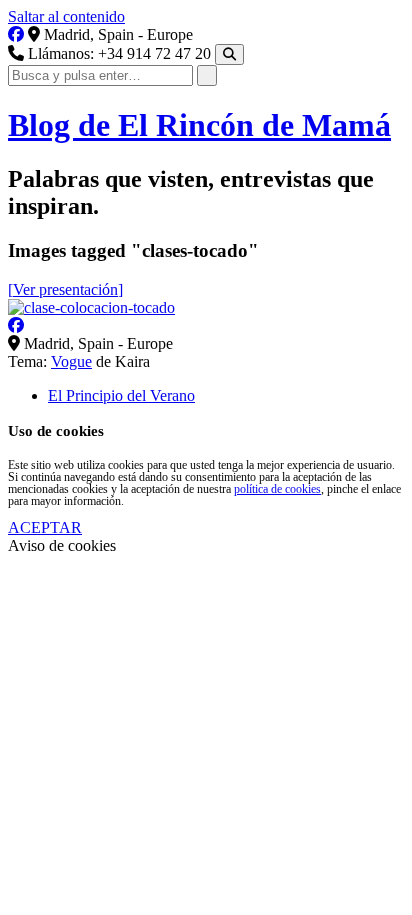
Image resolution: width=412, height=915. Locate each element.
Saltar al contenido (66, 16)
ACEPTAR (45, 527)
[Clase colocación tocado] (91, 307)
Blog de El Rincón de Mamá (199, 125)
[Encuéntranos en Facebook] (16, 34)
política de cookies (277, 489)
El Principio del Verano (121, 395)
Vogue (71, 361)
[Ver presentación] (65, 289)
